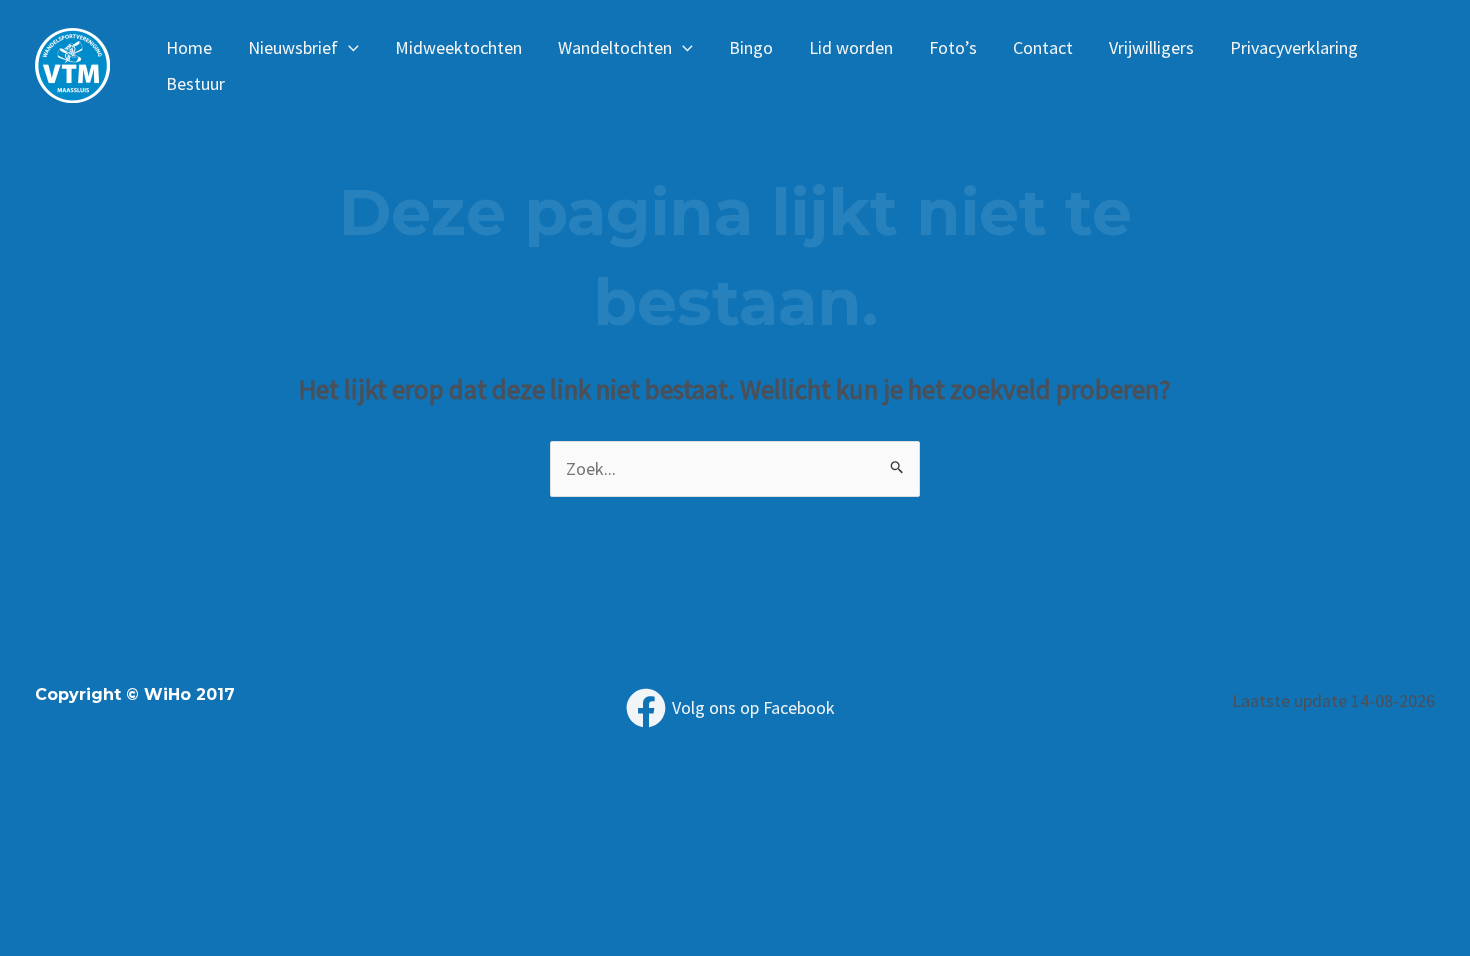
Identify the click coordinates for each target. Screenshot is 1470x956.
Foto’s (953, 47)
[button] (348, 48)
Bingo (751, 47)
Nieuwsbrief (293, 47)
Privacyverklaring (1294, 47)
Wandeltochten (615, 47)
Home (189, 47)
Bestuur (195, 83)
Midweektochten (458, 47)
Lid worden (851, 47)
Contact (1043, 47)
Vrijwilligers (1151, 47)
